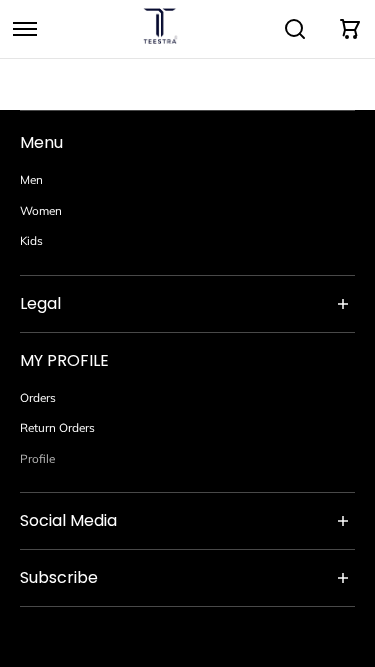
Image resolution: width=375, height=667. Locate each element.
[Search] (295, 29)
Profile (37, 458)
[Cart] (350, 29)
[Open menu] (25, 29)
